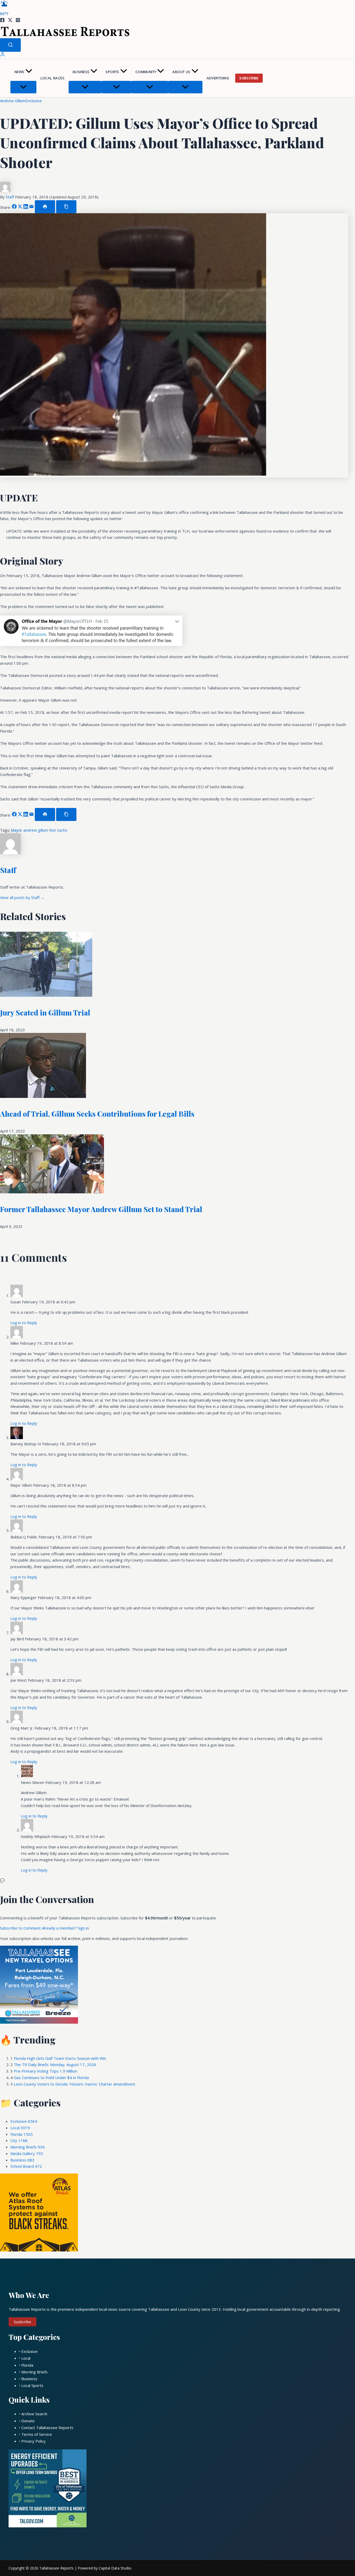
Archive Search (34, 2414)
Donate (28, 2421)
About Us (181, 72)
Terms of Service (37, 2434)
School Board (26, 2166)
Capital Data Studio (115, 2568)
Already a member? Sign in (65, 1928)
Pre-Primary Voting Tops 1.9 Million (45, 2071)
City (19, 2140)
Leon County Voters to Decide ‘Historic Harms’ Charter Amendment (74, 2084)
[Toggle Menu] (23, 87)
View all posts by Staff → (22, 897)
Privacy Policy (34, 2441)
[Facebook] (2, 21)
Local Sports (32, 2385)
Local (20, 2128)
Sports (112, 72)
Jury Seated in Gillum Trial (45, 1012)
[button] (29, 72)
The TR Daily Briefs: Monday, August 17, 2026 (55, 2064)
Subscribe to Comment (21, 1928)
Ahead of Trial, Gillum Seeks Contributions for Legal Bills (97, 1114)
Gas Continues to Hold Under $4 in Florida (51, 2077)
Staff (10, 197)
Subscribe (249, 78)
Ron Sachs (58, 830)
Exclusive (34, 101)
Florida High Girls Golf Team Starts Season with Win (60, 2058)
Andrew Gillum (13, 101)
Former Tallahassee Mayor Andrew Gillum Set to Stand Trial (101, 1209)
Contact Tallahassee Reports (47, 2428)
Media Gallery (27, 2153)
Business (81, 72)
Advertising (218, 78)
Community (146, 72)
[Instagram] (18, 21)
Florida (22, 2134)
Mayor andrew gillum (30, 830)
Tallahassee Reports (56, 2568)
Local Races (52, 78)
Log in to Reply (24, 1323)
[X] (10, 21)
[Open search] (10, 45)
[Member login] (3, 55)
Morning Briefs (28, 2147)
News (19, 72)
